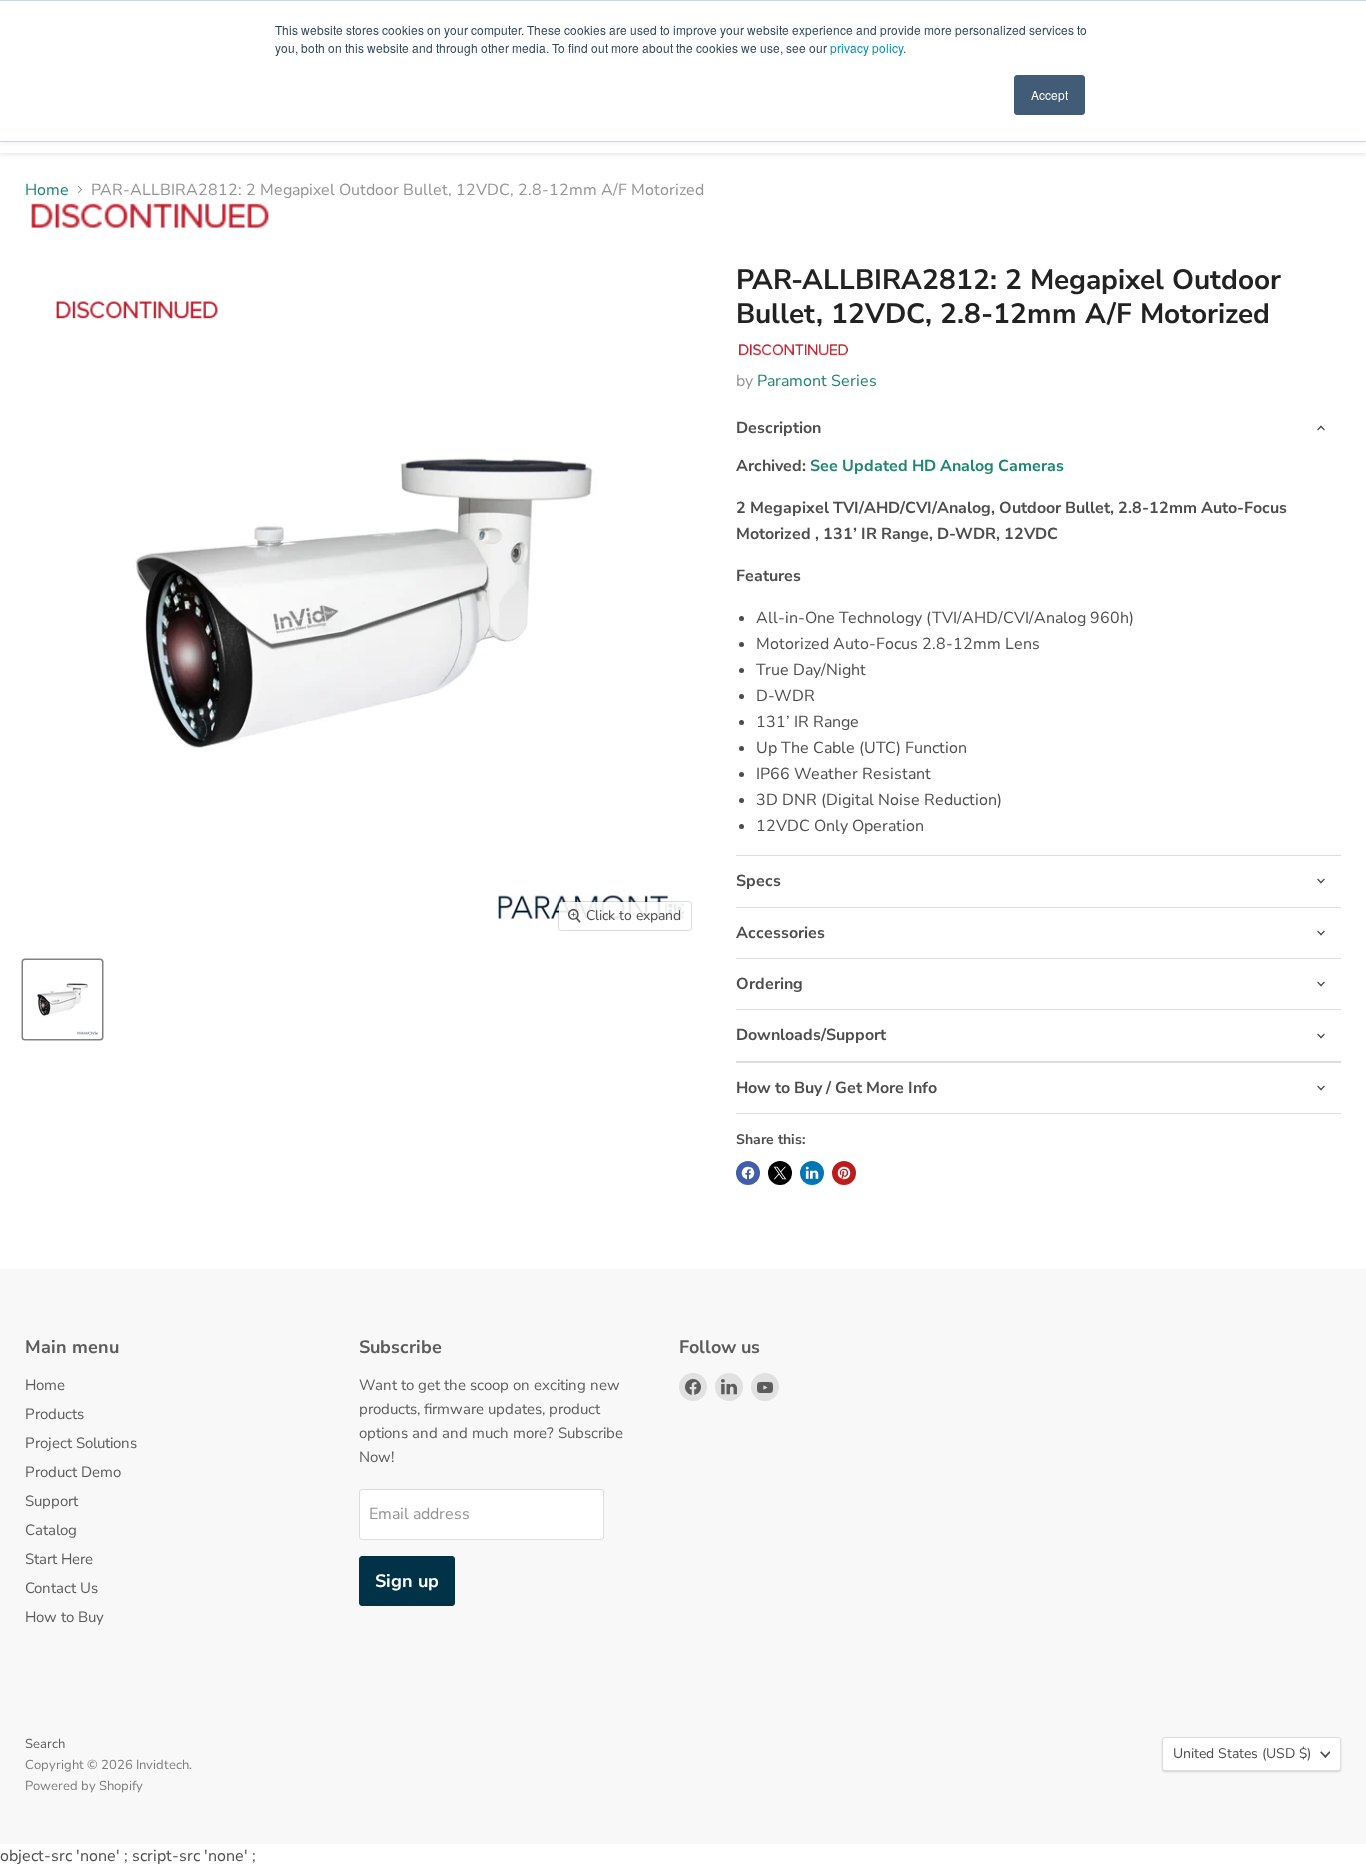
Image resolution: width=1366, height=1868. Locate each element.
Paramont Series (817, 381)
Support (51, 1501)
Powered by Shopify (84, 1786)
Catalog (51, 1530)
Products (54, 1414)
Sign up (407, 1581)
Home (47, 190)
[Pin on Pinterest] (844, 1173)
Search (45, 1744)
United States (1242, 1753)
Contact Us (61, 1588)
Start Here (59, 1559)
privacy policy (866, 47)
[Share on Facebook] (748, 1173)
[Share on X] (780, 1173)
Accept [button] (1049, 94)
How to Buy (64, 1617)
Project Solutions (81, 1443)
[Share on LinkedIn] (812, 1173)
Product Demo (73, 1472)
